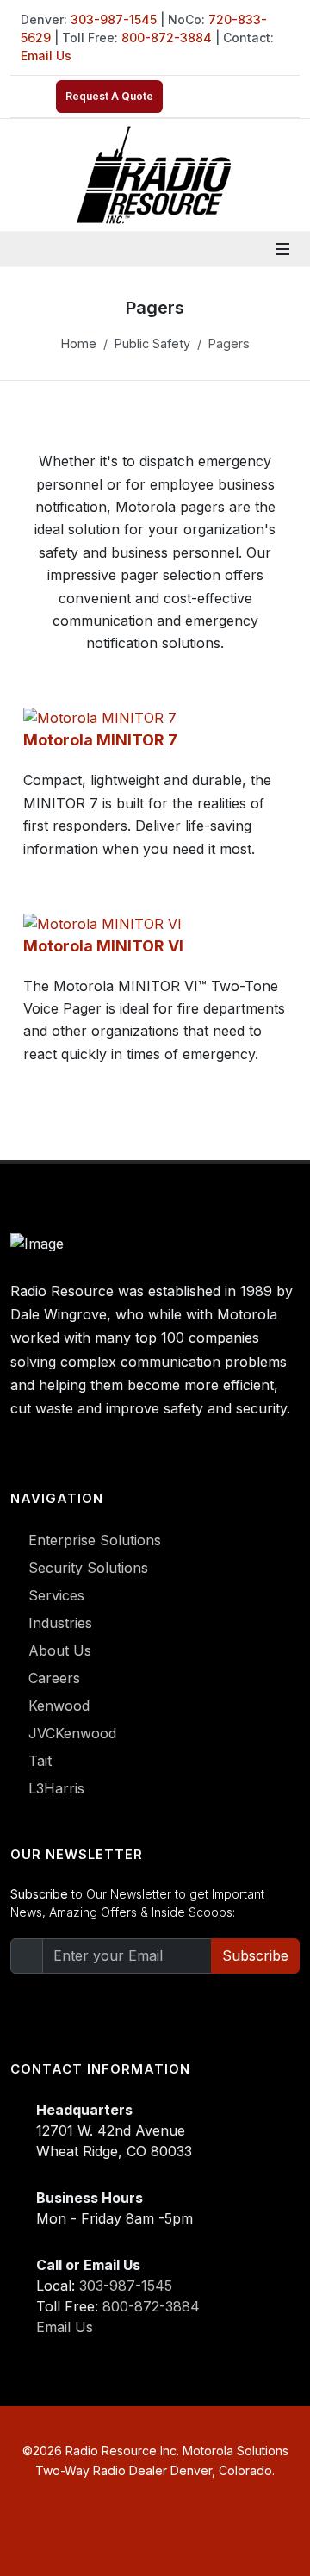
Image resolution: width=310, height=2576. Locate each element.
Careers (54, 1678)
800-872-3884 (167, 37)
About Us (60, 1650)
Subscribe (255, 1955)
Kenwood (59, 1706)
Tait (40, 1761)
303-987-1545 (114, 19)
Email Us (46, 56)
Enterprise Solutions (95, 1540)
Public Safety (152, 343)
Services (56, 1595)
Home (79, 343)
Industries (60, 1623)
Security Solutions (88, 1568)
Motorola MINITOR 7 (100, 740)
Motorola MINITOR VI (103, 946)
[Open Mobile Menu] (282, 249)
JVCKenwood (72, 1733)
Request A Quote (109, 96)
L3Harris (56, 1788)
